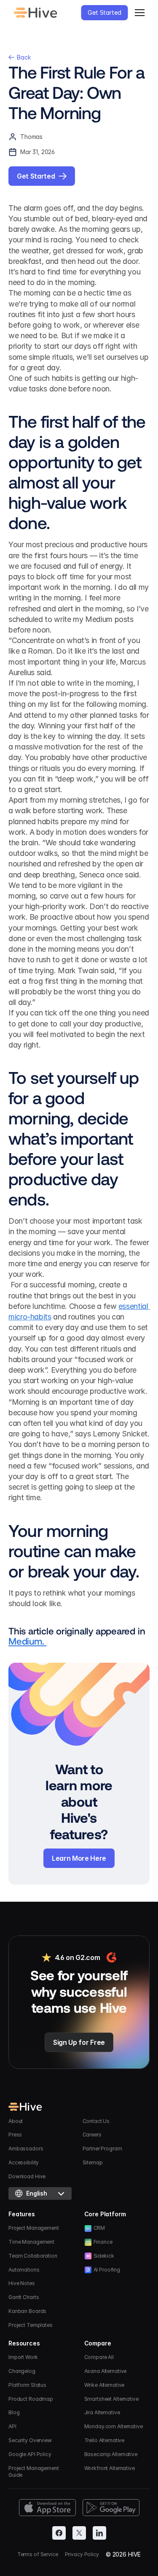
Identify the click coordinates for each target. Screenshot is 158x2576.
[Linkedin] (99, 2533)
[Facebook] (59, 2533)
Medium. (27, 1641)
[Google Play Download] (111, 2508)
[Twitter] (79, 2533)
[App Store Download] (47, 2508)
